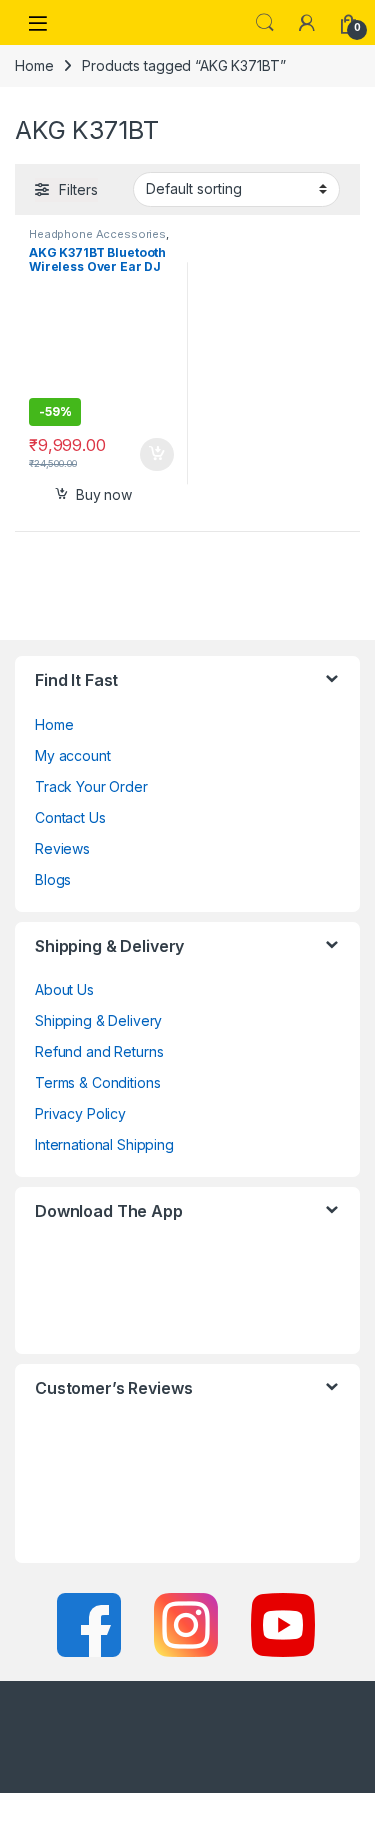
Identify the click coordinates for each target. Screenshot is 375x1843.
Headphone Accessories (97, 234)
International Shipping (104, 1144)
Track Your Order (91, 786)
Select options (149, 455)
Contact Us (70, 817)
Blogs (53, 879)
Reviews (62, 848)
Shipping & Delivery (98, 1020)
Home (34, 65)
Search (265, 23)
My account (73, 755)
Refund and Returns (99, 1051)
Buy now (104, 494)
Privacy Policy (80, 1113)
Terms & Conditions (97, 1082)
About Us (64, 989)
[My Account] (307, 23)
